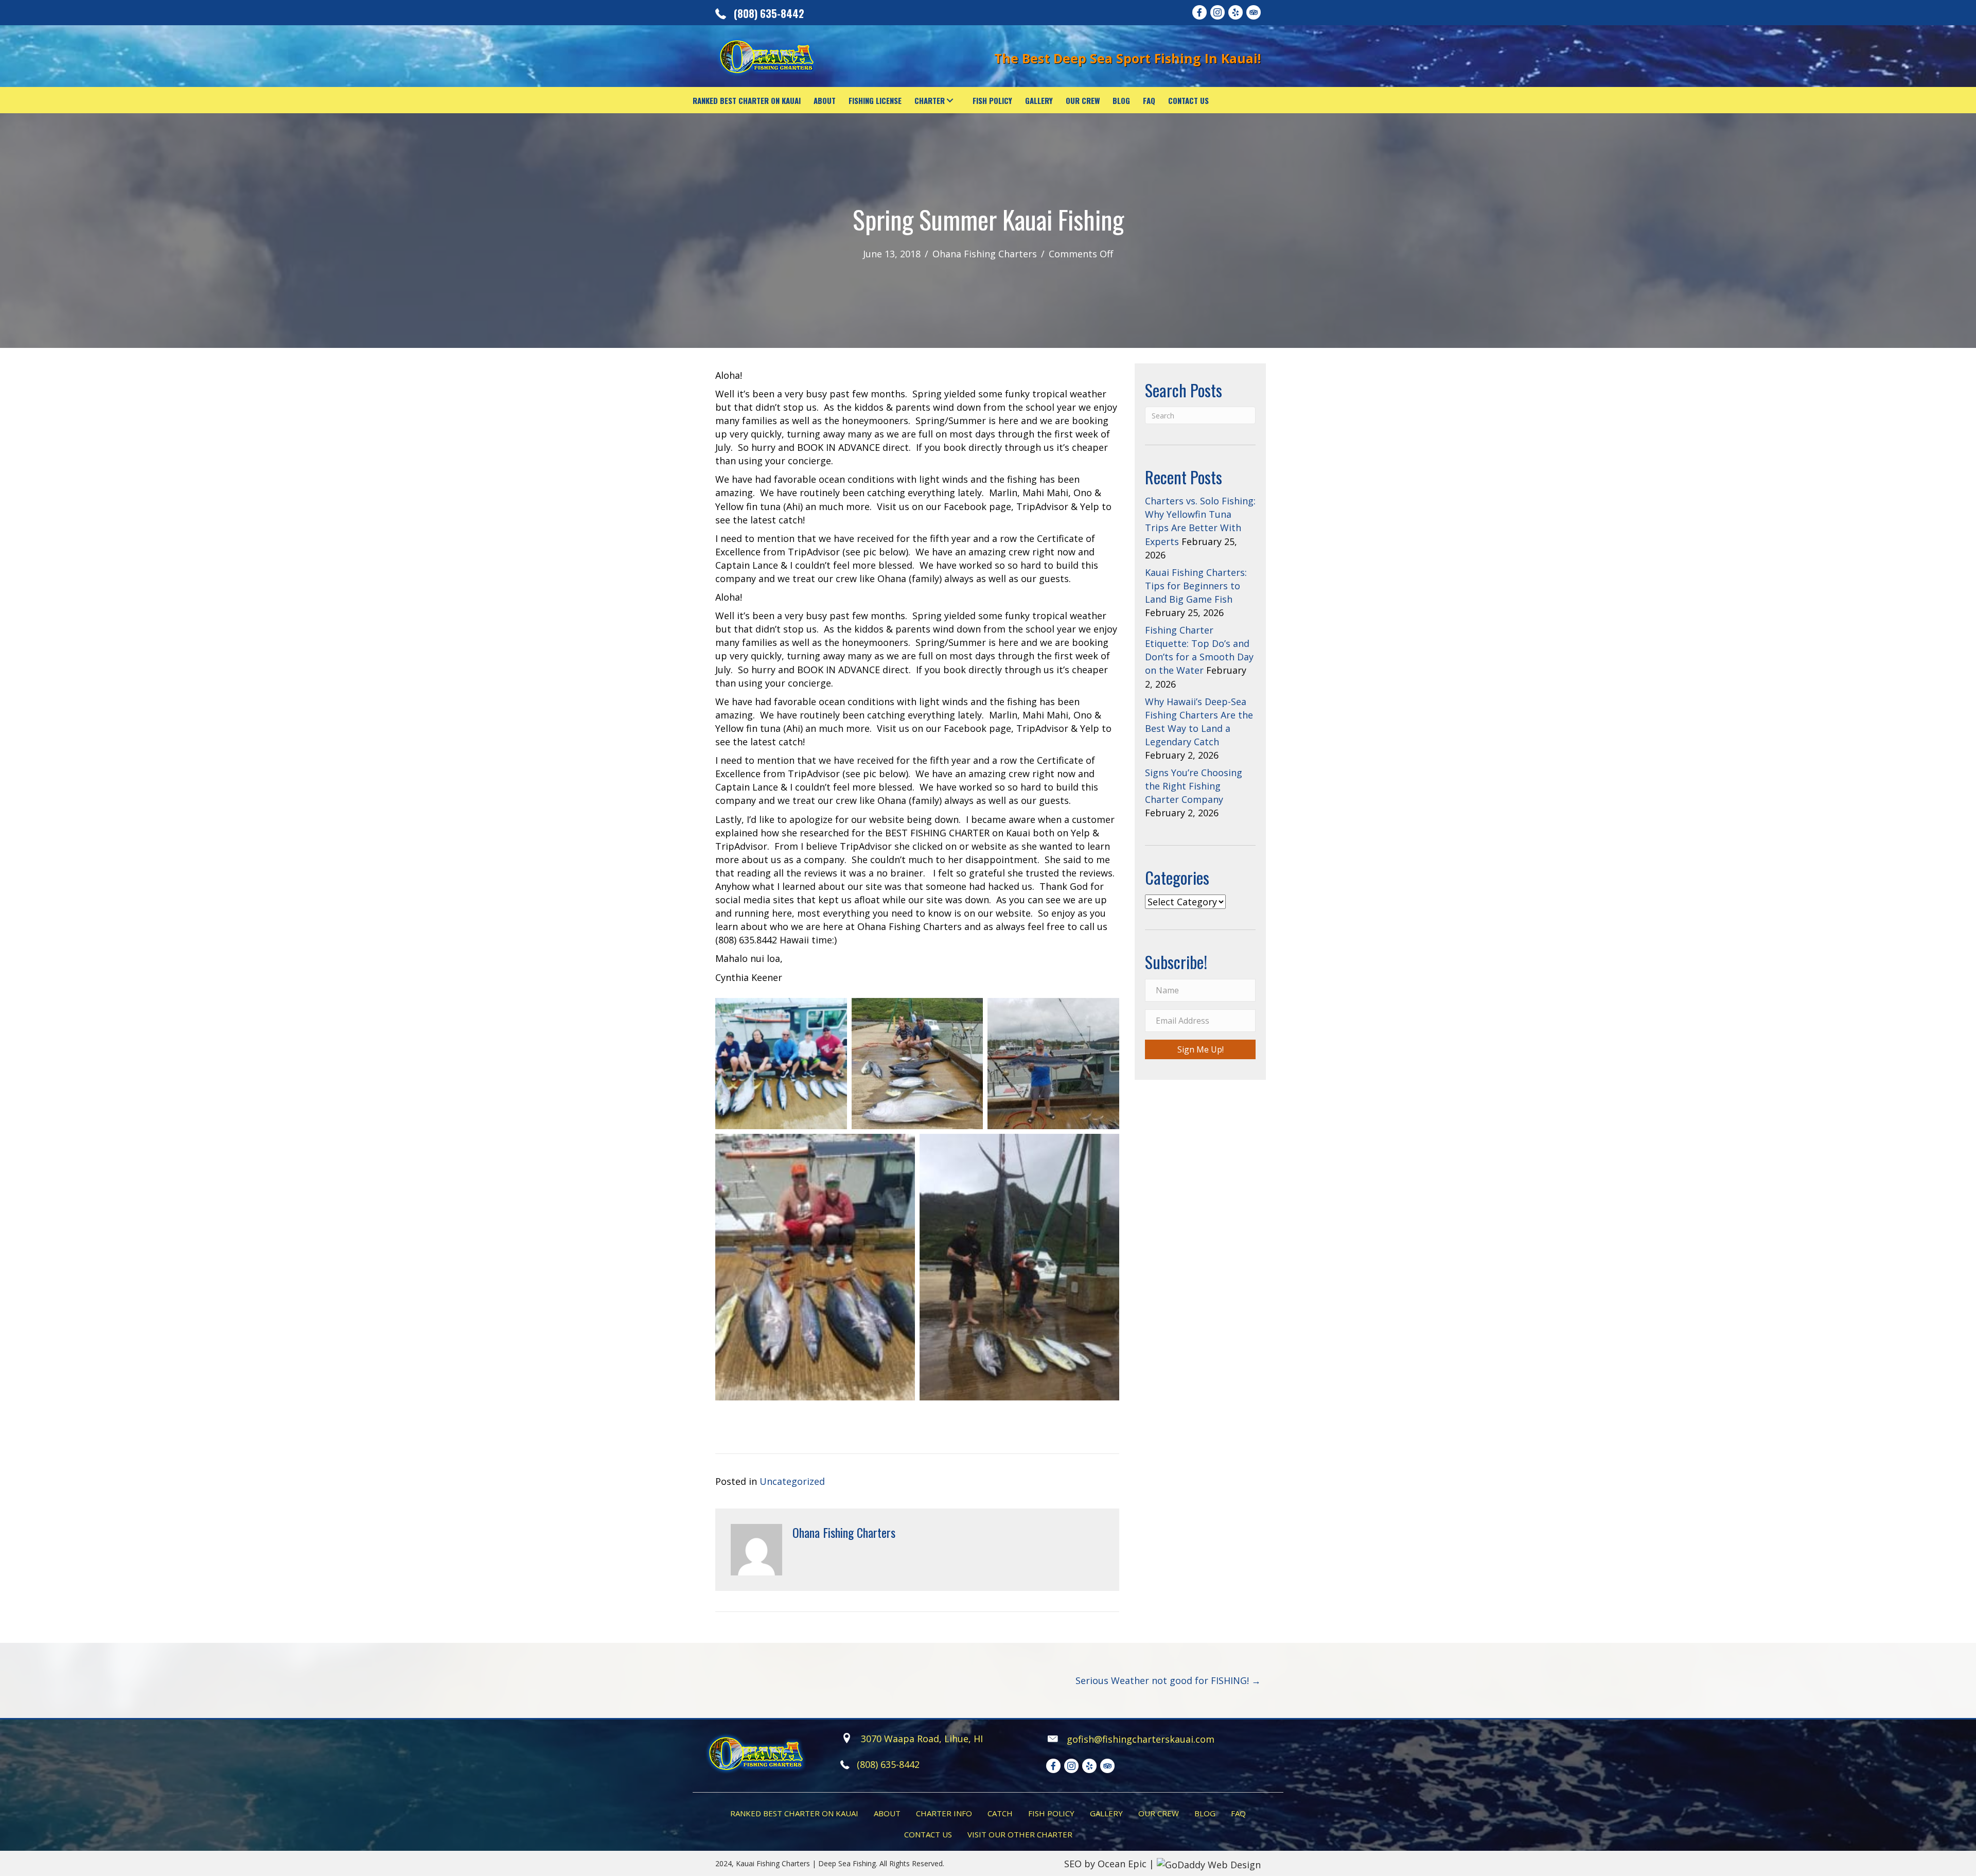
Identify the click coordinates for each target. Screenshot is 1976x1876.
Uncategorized (792, 1481)
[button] (950, 100)
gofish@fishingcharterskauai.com (1141, 1739)
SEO (1073, 1864)
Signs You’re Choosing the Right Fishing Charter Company (1194, 786)
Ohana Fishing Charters (985, 254)
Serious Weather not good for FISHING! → (1168, 1680)
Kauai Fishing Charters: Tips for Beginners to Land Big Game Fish (1196, 586)
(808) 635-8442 (769, 13)
